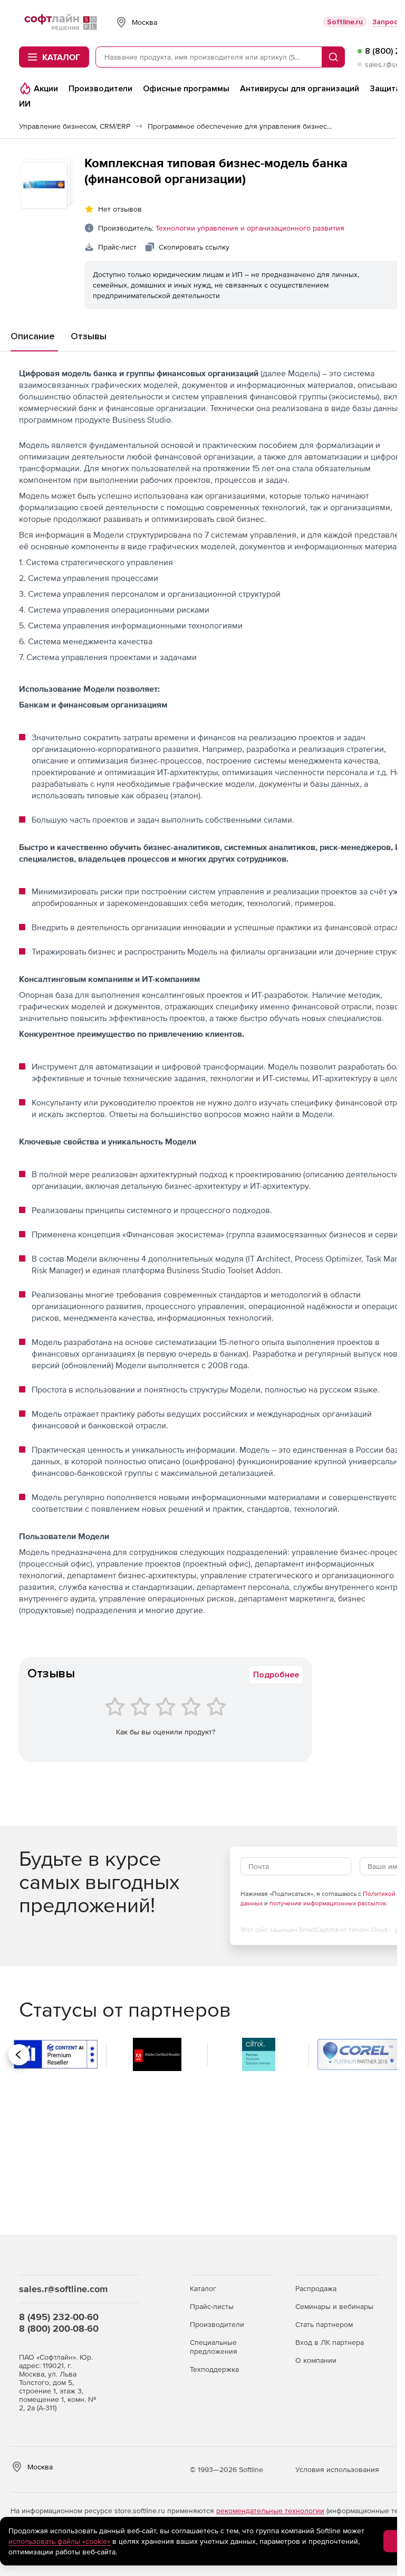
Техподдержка (214, 2369)
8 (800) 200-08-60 (59, 2328)
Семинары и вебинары (334, 2306)
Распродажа (316, 2288)
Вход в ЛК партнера (330, 2342)
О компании (316, 2360)
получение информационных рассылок (328, 1903)
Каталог (203, 2288)
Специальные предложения (214, 2347)
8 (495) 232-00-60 (59, 2317)
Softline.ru (345, 22)
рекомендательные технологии (270, 2511)
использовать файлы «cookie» (59, 2541)
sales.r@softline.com (63, 2289)
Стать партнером (324, 2324)
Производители (217, 2324)
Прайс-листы (212, 2306)
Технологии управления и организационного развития (250, 228)
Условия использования (337, 2469)
